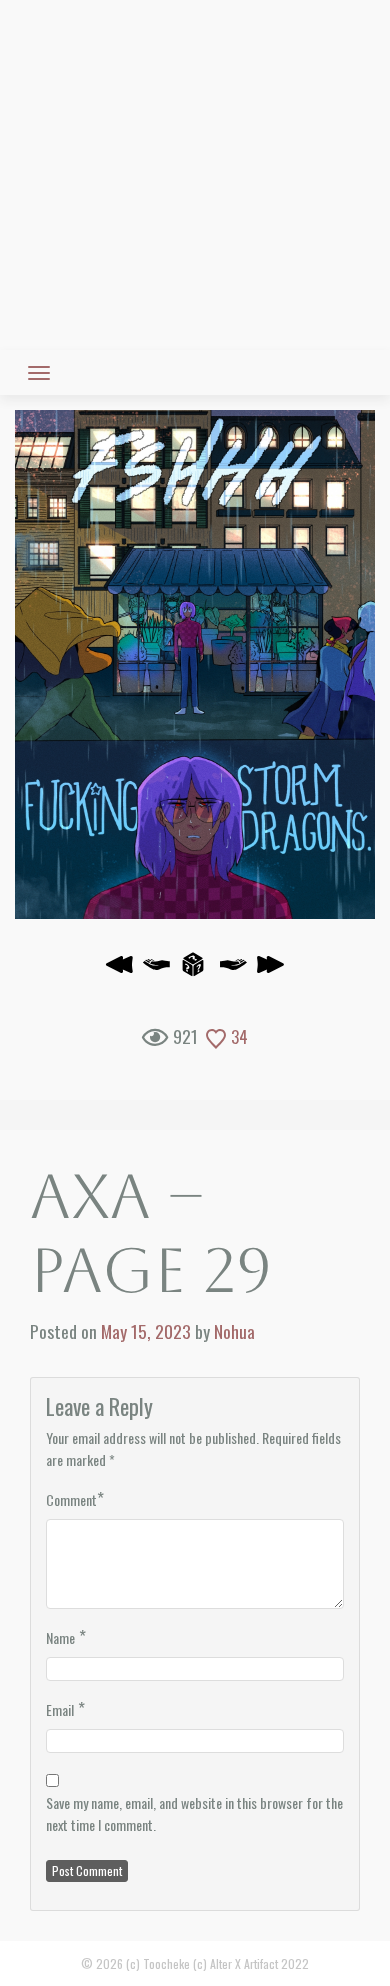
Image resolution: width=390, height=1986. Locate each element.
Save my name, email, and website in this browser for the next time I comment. (194, 1813)
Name (60, 1637)
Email (60, 1709)
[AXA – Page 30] (195, 664)
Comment (71, 1499)
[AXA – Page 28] (156, 970)
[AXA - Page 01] (119, 970)
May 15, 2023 (146, 1331)
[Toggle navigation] (39, 373)
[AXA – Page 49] (270, 970)
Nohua (234, 1331)
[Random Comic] (193, 970)
